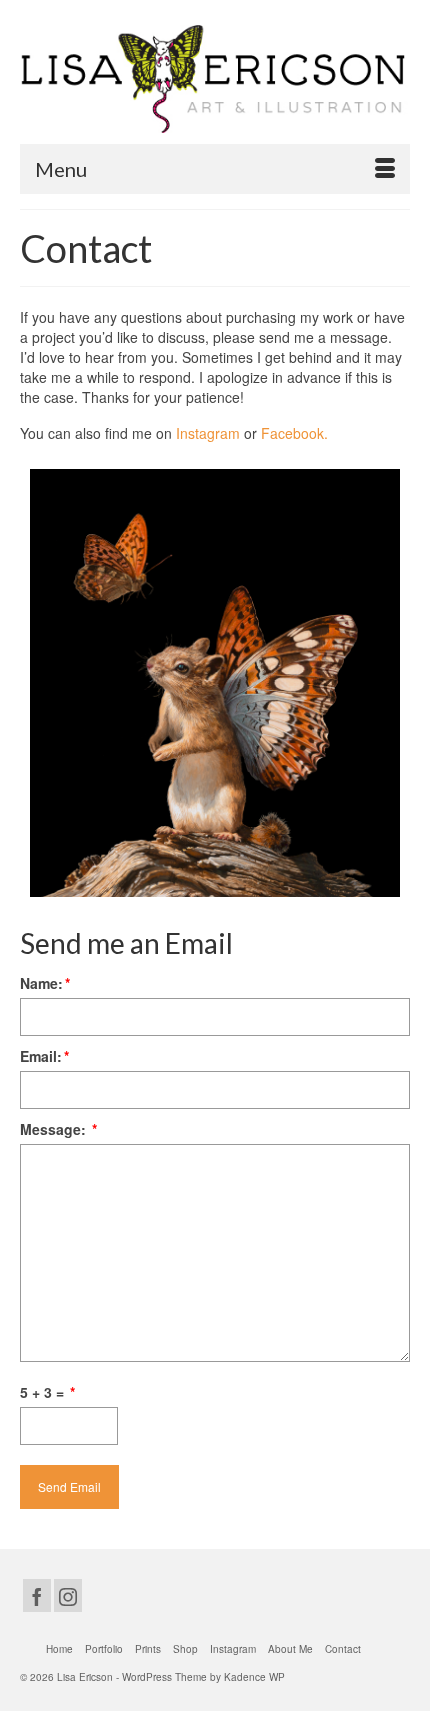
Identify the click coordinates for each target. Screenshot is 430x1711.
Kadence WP (254, 1677)
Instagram (208, 433)
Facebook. (294, 433)
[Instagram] (68, 1595)
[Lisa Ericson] (215, 79)
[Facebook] (37, 1595)
